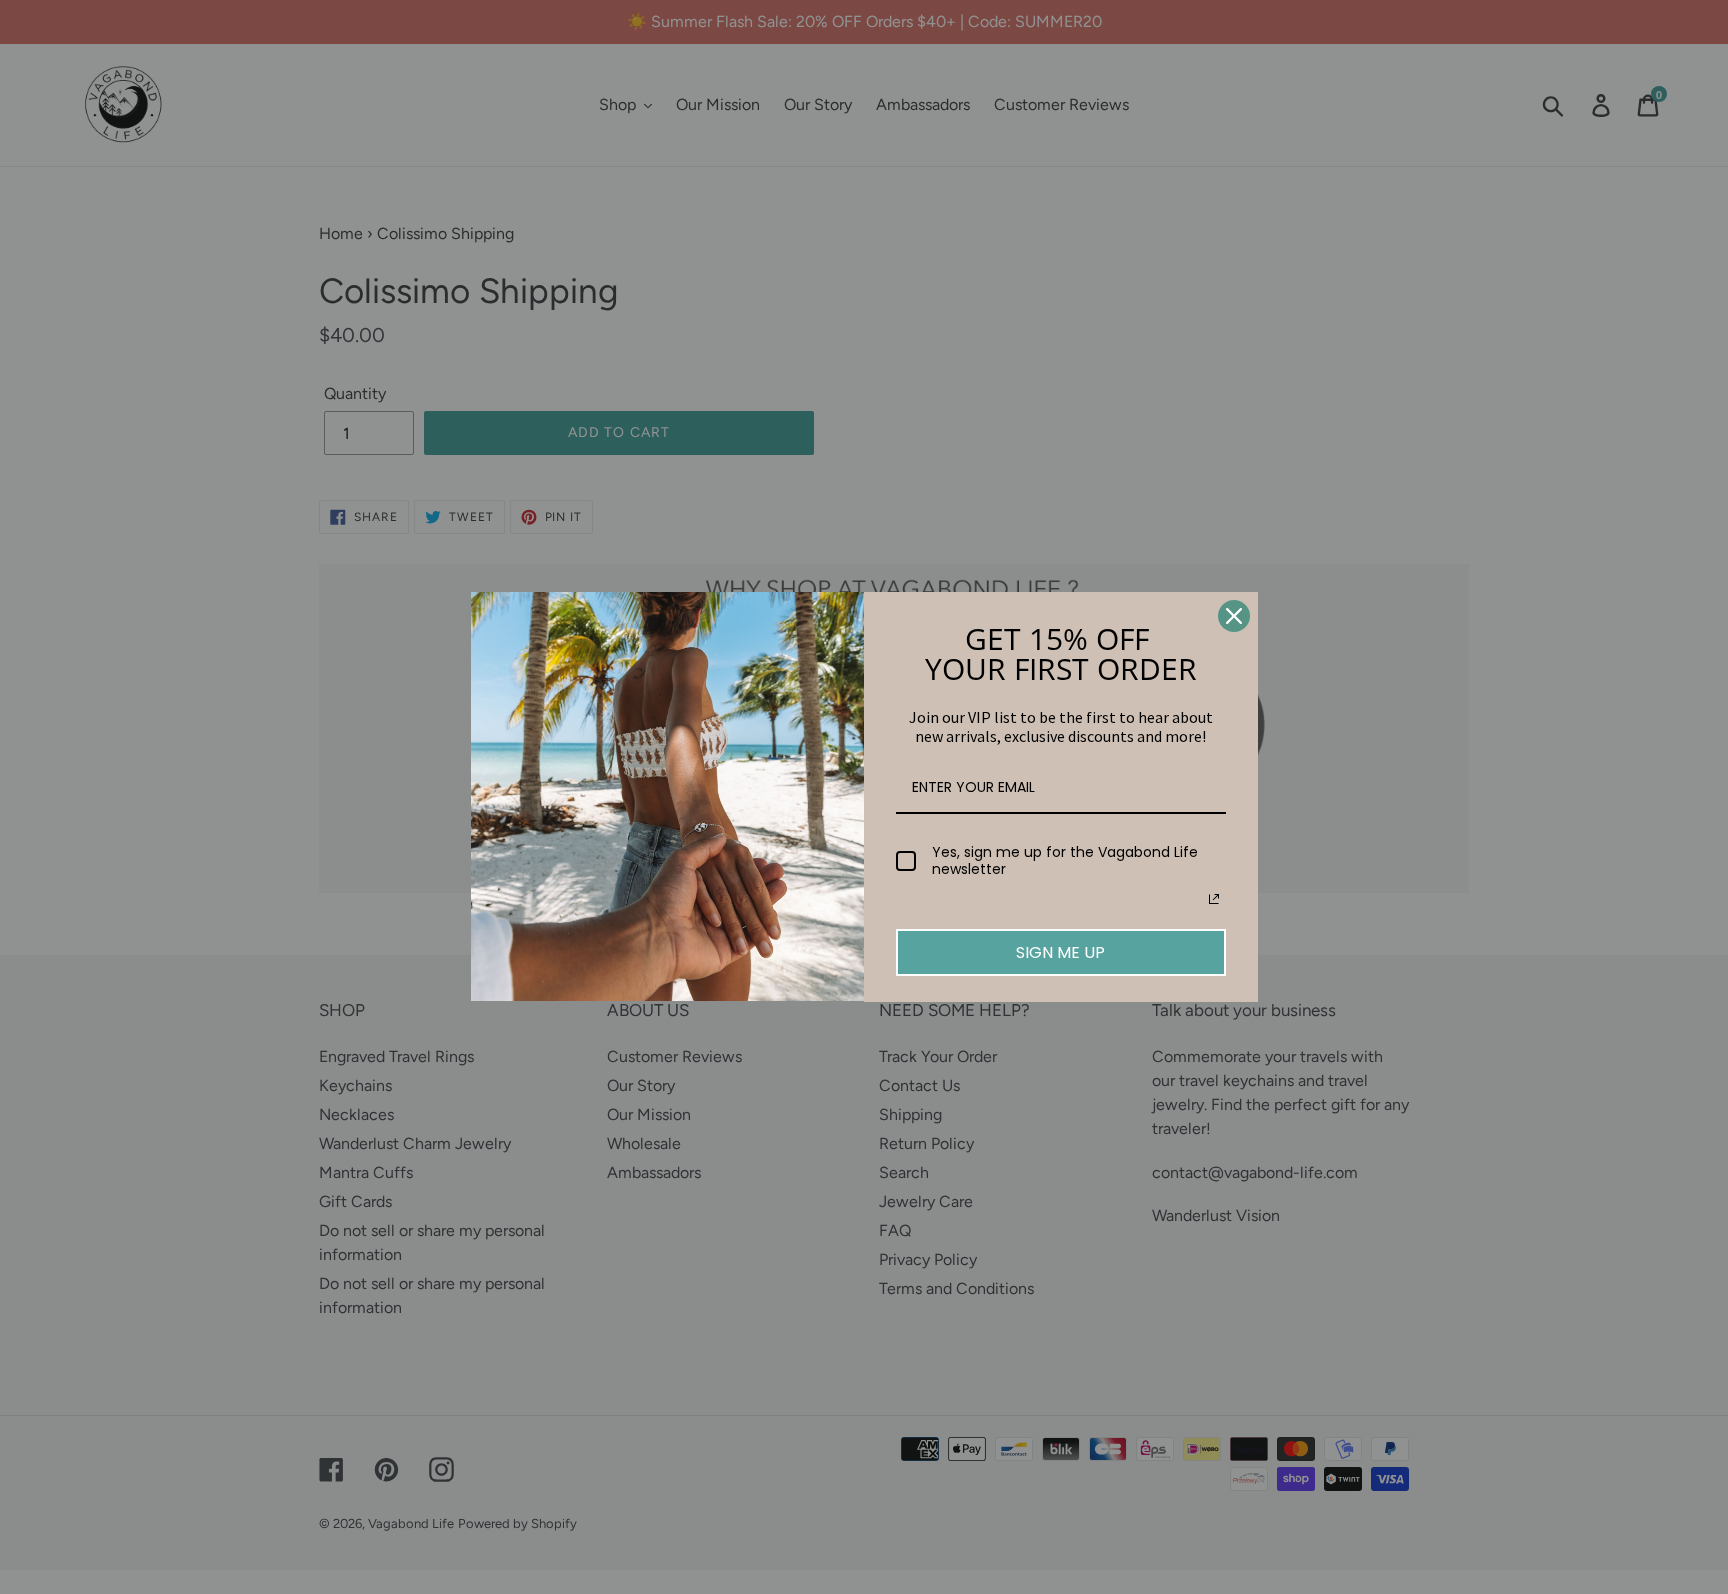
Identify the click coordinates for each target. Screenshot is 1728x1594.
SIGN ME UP (1060, 952)
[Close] (1234, 616)
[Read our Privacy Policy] (1214, 899)
